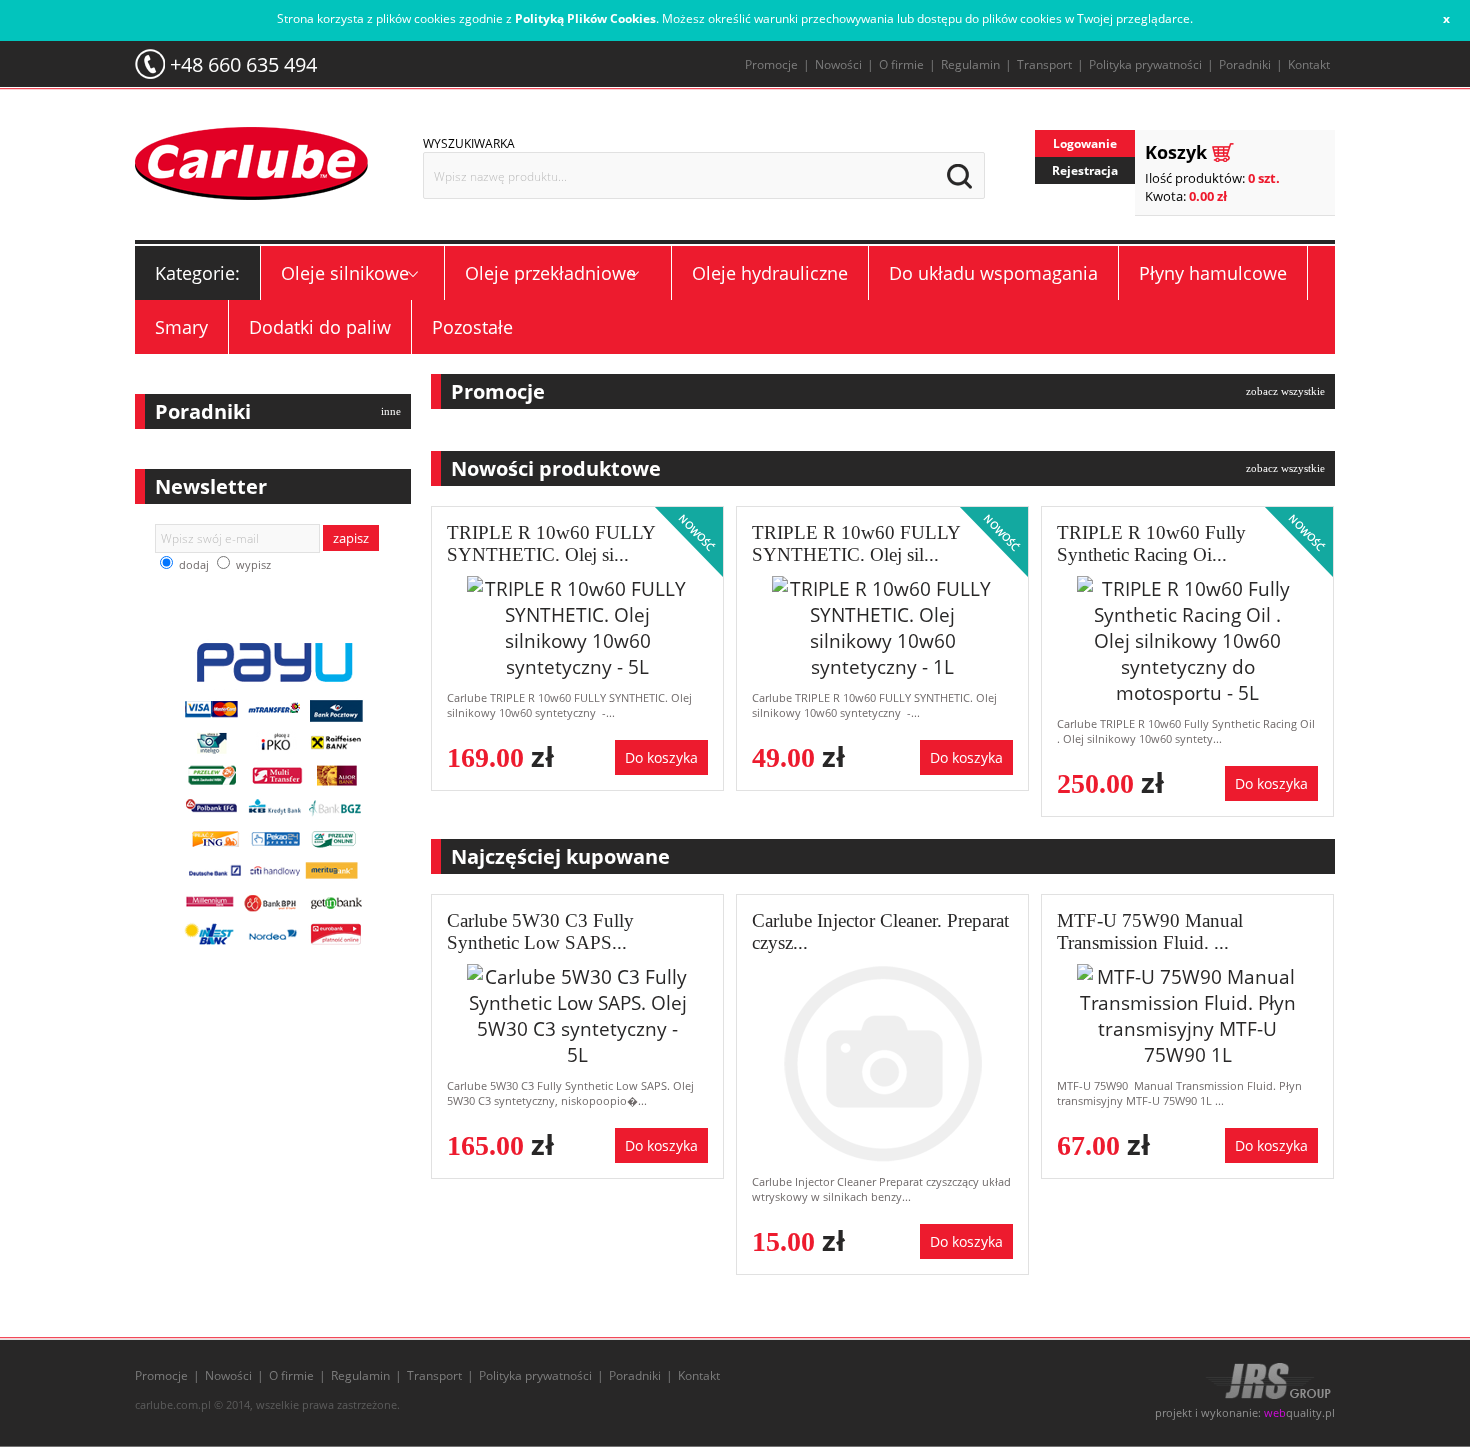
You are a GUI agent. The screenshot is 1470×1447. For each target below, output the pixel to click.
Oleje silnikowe (345, 273)
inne (391, 411)
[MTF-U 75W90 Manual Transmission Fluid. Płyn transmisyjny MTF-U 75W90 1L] (1187, 1013)
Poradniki (1245, 64)
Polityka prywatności (1145, 64)
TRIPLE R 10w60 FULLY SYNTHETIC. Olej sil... (856, 543)
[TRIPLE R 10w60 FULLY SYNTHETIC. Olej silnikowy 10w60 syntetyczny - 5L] (577, 625)
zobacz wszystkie (1285, 391)
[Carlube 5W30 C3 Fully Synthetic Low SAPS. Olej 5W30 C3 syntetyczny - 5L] (577, 1013)
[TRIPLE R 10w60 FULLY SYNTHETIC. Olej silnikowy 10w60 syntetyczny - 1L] (882, 625)
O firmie (901, 64)
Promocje (771, 64)
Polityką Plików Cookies (585, 18)
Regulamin (970, 64)
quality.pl (1299, 1412)
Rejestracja (1085, 170)
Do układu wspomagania (993, 273)
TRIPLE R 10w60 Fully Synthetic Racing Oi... (1151, 543)
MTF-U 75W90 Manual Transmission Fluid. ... (1150, 931)
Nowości (838, 64)
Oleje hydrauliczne (770, 273)
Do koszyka (661, 757)
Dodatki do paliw (320, 327)
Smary (181, 327)
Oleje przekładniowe (550, 273)
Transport (1044, 64)
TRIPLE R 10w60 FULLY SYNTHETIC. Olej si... (551, 543)
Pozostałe (472, 327)
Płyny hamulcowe (1213, 273)
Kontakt (1309, 64)
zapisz (351, 538)
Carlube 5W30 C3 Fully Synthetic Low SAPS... (540, 931)
